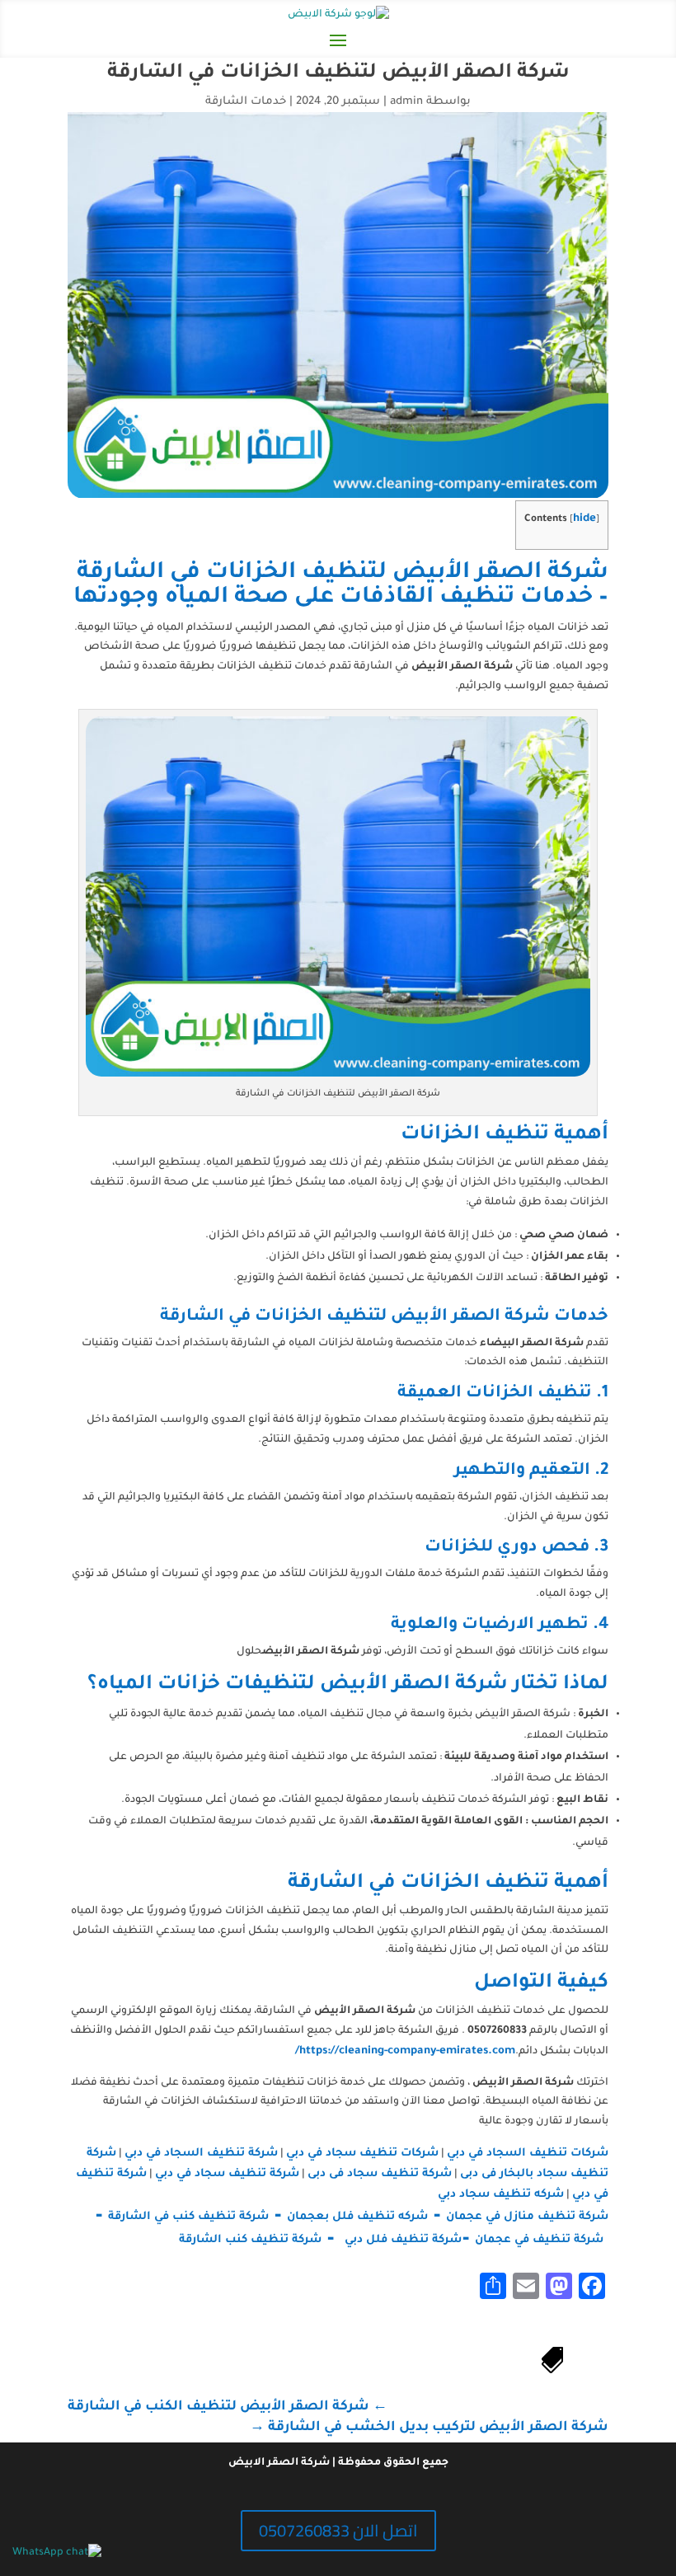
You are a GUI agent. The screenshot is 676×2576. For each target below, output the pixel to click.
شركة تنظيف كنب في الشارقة (188, 2217)
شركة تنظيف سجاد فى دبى (380, 2174)
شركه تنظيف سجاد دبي (501, 2195)
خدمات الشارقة (246, 102)
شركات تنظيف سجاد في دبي (362, 2154)
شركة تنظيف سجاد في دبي (227, 2174)
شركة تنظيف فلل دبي (403, 2240)
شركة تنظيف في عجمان (539, 2240)
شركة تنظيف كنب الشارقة (249, 2240)
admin (406, 102)
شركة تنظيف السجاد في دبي (201, 2154)
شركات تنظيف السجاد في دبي (528, 2154)
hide (584, 519)
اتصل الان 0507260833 (338, 2530)
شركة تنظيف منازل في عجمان (527, 2217)
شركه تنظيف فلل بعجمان (357, 2217)
